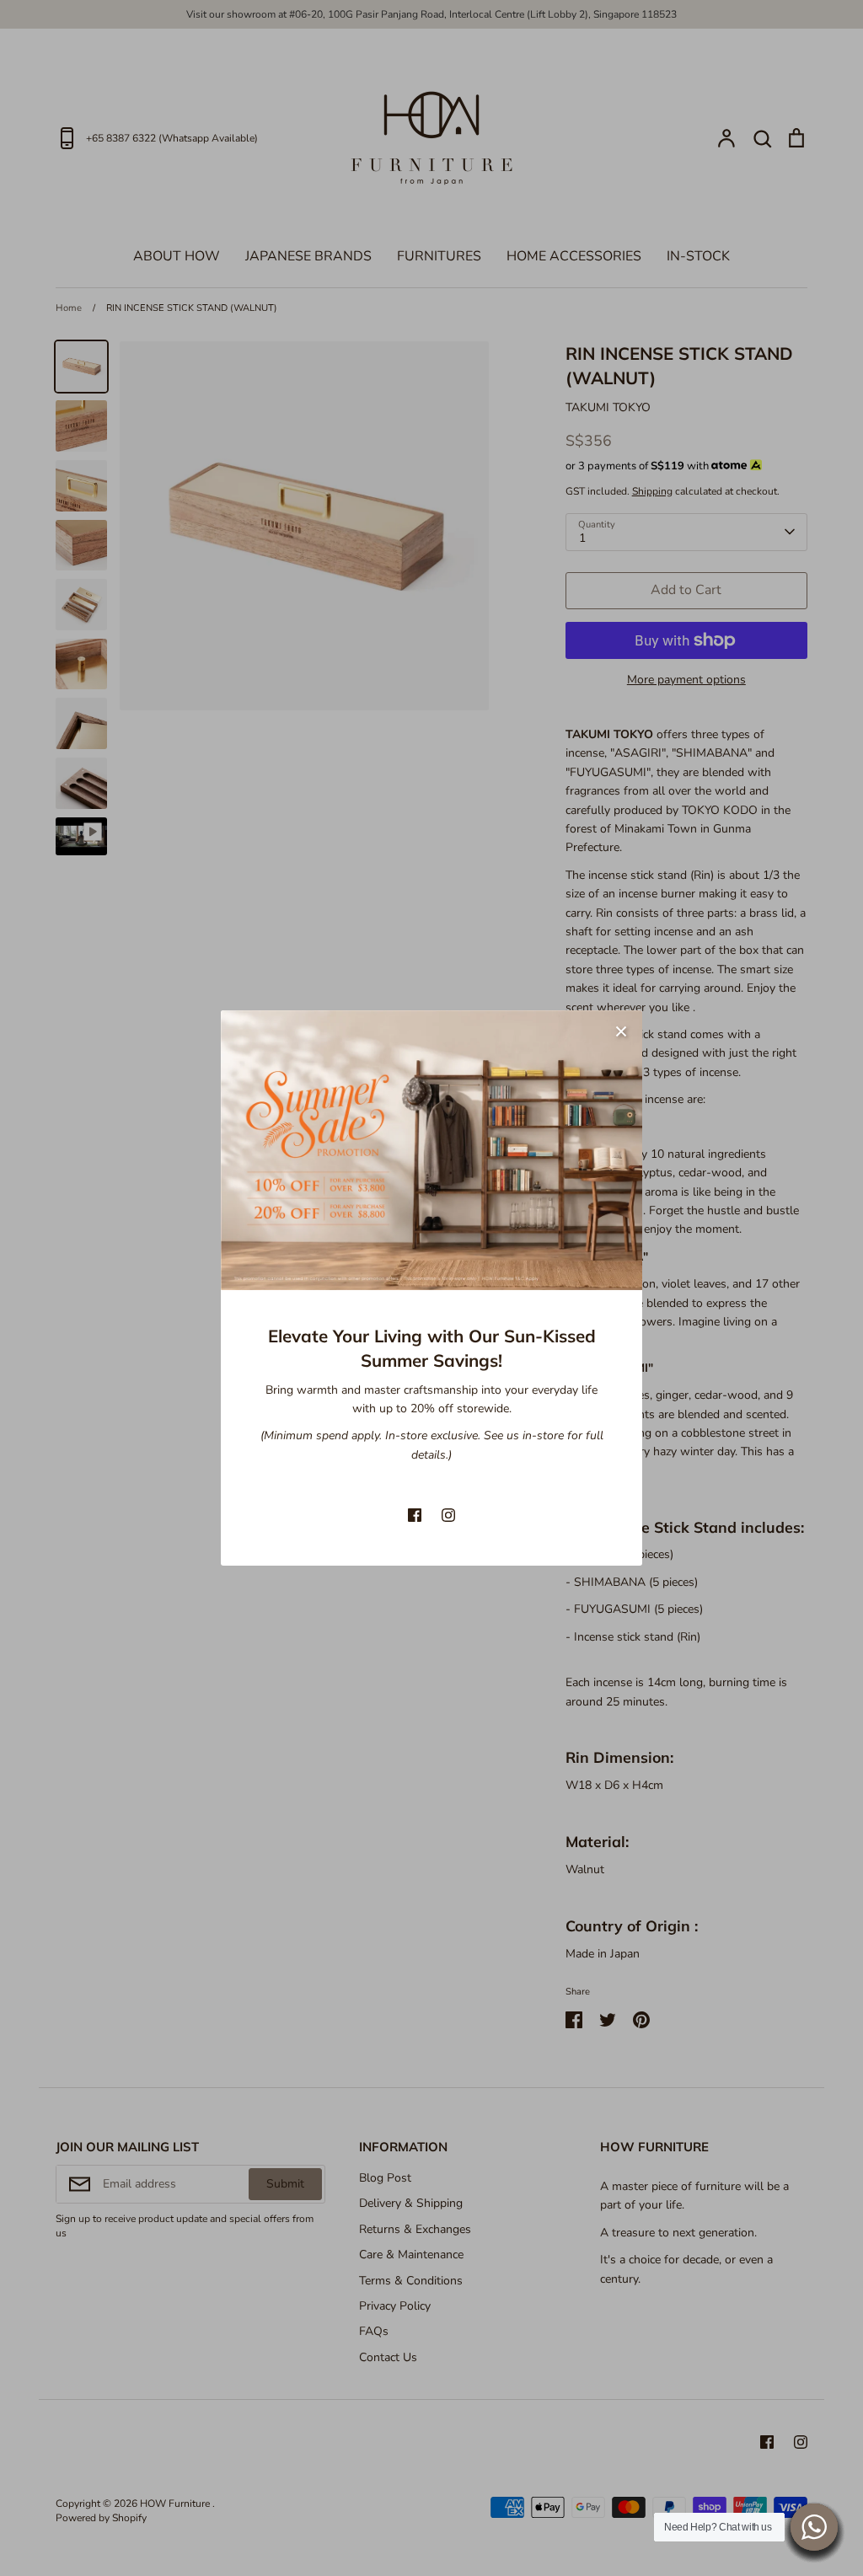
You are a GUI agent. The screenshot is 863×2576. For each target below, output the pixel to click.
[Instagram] (448, 1515)
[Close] (621, 1031)
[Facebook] (415, 1515)
